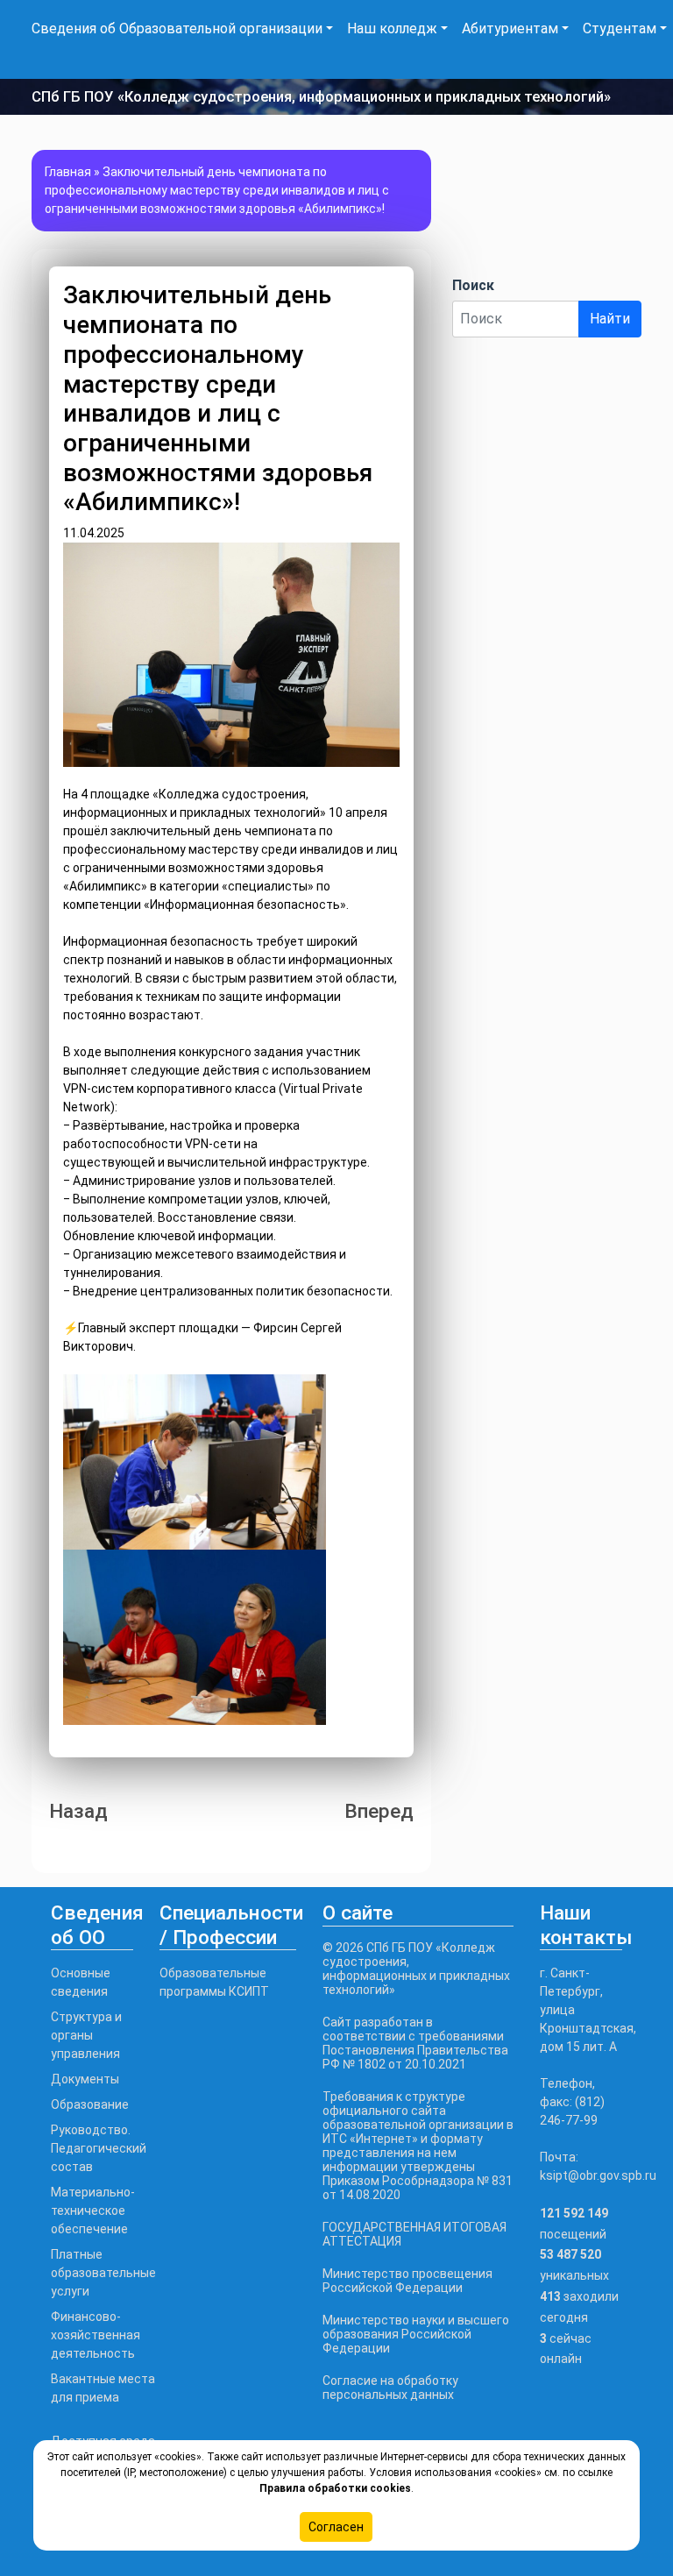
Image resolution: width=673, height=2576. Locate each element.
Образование (90, 2104)
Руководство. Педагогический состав (99, 2148)
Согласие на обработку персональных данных (390, 2388)
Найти (610, 319)
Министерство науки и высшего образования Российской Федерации (416, 2334)
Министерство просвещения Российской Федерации (407, 2281)
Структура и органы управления (86, 2035)
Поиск (473, 285)
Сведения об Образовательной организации (177, 28)
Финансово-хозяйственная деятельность (96, 2335)
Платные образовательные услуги (103, 2273)
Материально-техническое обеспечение (93, 2211)
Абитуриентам (510, 28)
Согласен (336, 2527)
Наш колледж (392, 28)
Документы (85, 2079)
